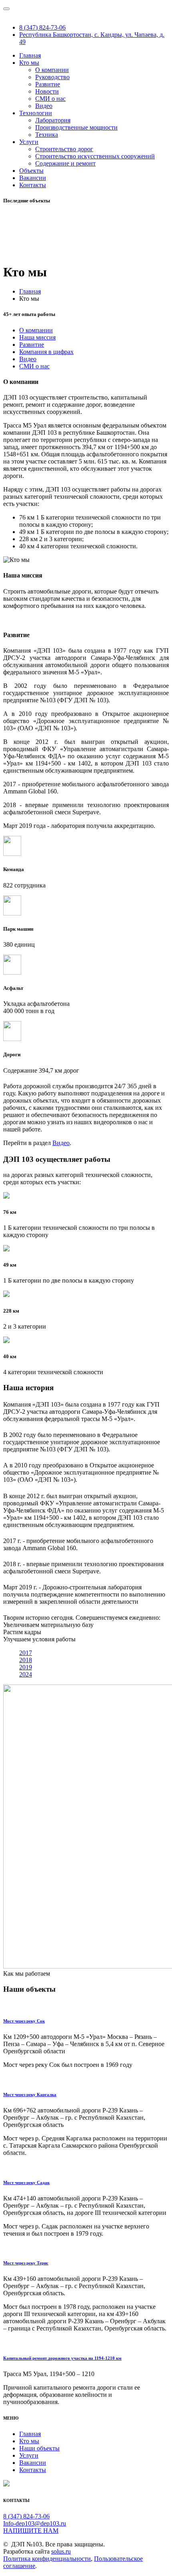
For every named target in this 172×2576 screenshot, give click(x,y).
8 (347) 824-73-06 (42, 27)
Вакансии (33, 178)
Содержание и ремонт (65, 163)
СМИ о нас (50, 99)
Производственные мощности (76, 127)
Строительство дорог (64, 149)
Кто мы (29, 63)
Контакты (33, 185)
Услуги (29, 142)
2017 (26, 1653)
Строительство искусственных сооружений (95, 156)
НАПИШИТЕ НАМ (31, 2531)
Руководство (52, 77)
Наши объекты (39, 2448)
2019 (26, 1667)
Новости (47, 91)
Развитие (48, 84)
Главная (30, 55)
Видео (44, 106)
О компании (52, 70)
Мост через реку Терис (26, 2263)
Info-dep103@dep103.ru (35, 2523)
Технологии (36, 113)
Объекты (31, 171)
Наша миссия (37, 337)
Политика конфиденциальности (47, 2559)
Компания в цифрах (46, 352)
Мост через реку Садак (26, 2182)
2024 (26, 1674)
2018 (26, 1660)
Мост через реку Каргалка (30, 2094)
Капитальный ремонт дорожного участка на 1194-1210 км (62, 2358)
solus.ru (61, 2551)
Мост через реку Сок (24, 2021)
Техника (47, 135)
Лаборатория (53, 120)
